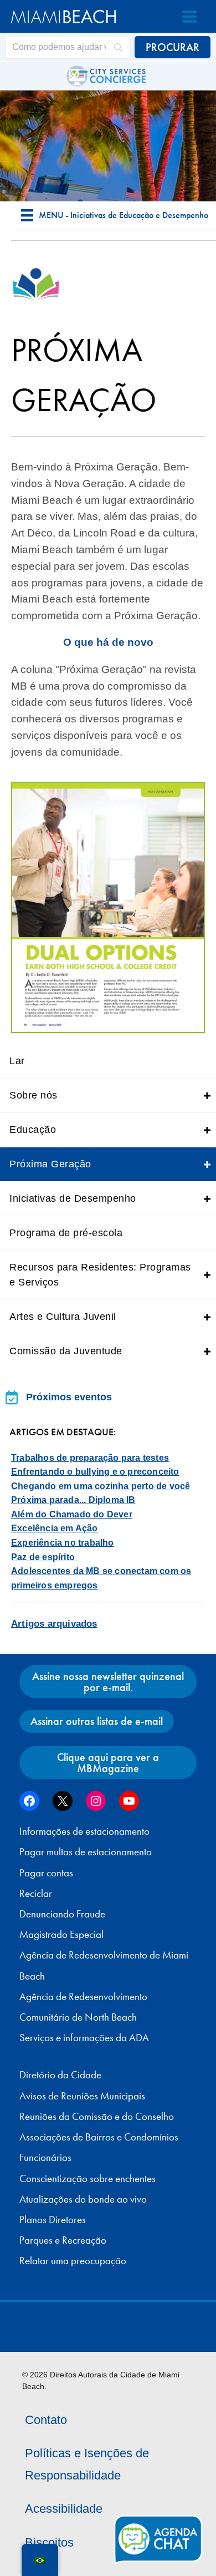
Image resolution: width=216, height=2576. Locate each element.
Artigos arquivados (54, 1624)
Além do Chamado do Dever (72, 1514)
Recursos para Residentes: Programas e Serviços (100, 1275)
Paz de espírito (44, 1557)
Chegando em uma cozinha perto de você (101, 1486)
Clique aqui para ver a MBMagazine (108, 1763)
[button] (207, 1095)
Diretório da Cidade (60, 2075)
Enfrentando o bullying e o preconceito (95, 1472)
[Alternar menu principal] (189, 17)
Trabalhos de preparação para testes (90, 1458)
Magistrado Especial (61, 1935)
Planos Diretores (53, 2220)
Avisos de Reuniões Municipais (82, 2096)
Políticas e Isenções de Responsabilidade (87, 2464)
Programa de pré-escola (66, 1233)
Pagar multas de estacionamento (86, 1852)
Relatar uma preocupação (73, 2261)
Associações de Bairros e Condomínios (99, 2137)
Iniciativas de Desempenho (73, 1198)
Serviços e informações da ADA (84, 2038)
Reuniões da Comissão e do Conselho (97, 2117)
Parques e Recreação (63, 2240)
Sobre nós (34, 1095)
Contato (46, 2420)
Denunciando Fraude (62, 1914)
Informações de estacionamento (84, 1831)
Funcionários (45, 2158)
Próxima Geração (50, 1164)
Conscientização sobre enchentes (88, 2179)
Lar (17, 1061)
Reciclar (36, 1894)
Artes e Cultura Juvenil (63, 1317)
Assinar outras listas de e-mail (97, 1721)
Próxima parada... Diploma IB (73, 1500)
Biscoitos (49, 2542)
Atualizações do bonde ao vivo (83, 2199)
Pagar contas (46, 1873)
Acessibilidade (64, 2509)
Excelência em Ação (55, 1528)
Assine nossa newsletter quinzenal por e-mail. (108, 1682)
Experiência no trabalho (63, 1543)
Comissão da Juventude (66, 1351)
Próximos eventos (69, 1397)
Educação (33, 1130)
